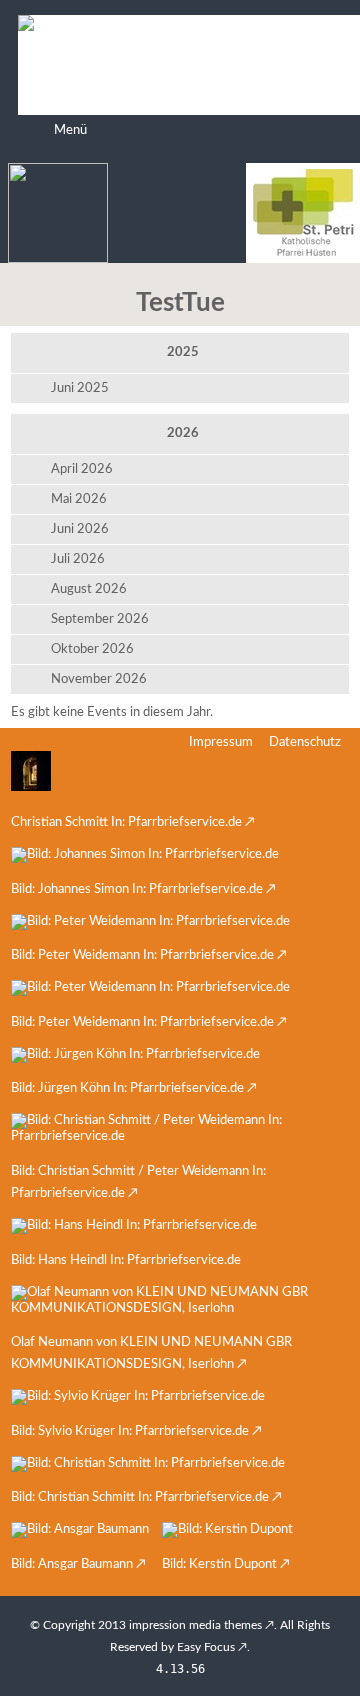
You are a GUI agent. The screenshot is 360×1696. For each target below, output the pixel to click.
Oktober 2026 (92, 649)
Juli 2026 (78, 559)
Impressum (221, 742)
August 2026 (89, 589)
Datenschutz (305, 742)
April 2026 (82, 469)
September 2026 (100, 619)
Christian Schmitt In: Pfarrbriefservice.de (126, 822)
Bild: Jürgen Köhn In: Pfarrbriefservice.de (127, 1088)
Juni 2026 (80, 529)
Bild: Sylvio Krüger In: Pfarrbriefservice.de (130, 1431)
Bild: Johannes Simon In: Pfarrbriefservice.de (137, 889)
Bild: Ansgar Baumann (72, 1564)
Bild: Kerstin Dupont (219, 1564)
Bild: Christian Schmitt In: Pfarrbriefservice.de (140, 1497)
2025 (183, 352)
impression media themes (195, 1625)
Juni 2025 (80, 388)
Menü (70, 130)
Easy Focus (206, 1647)
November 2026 (99, 679)
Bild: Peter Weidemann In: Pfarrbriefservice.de (142, 955)
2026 (183, 433)
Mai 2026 (79, 499)
